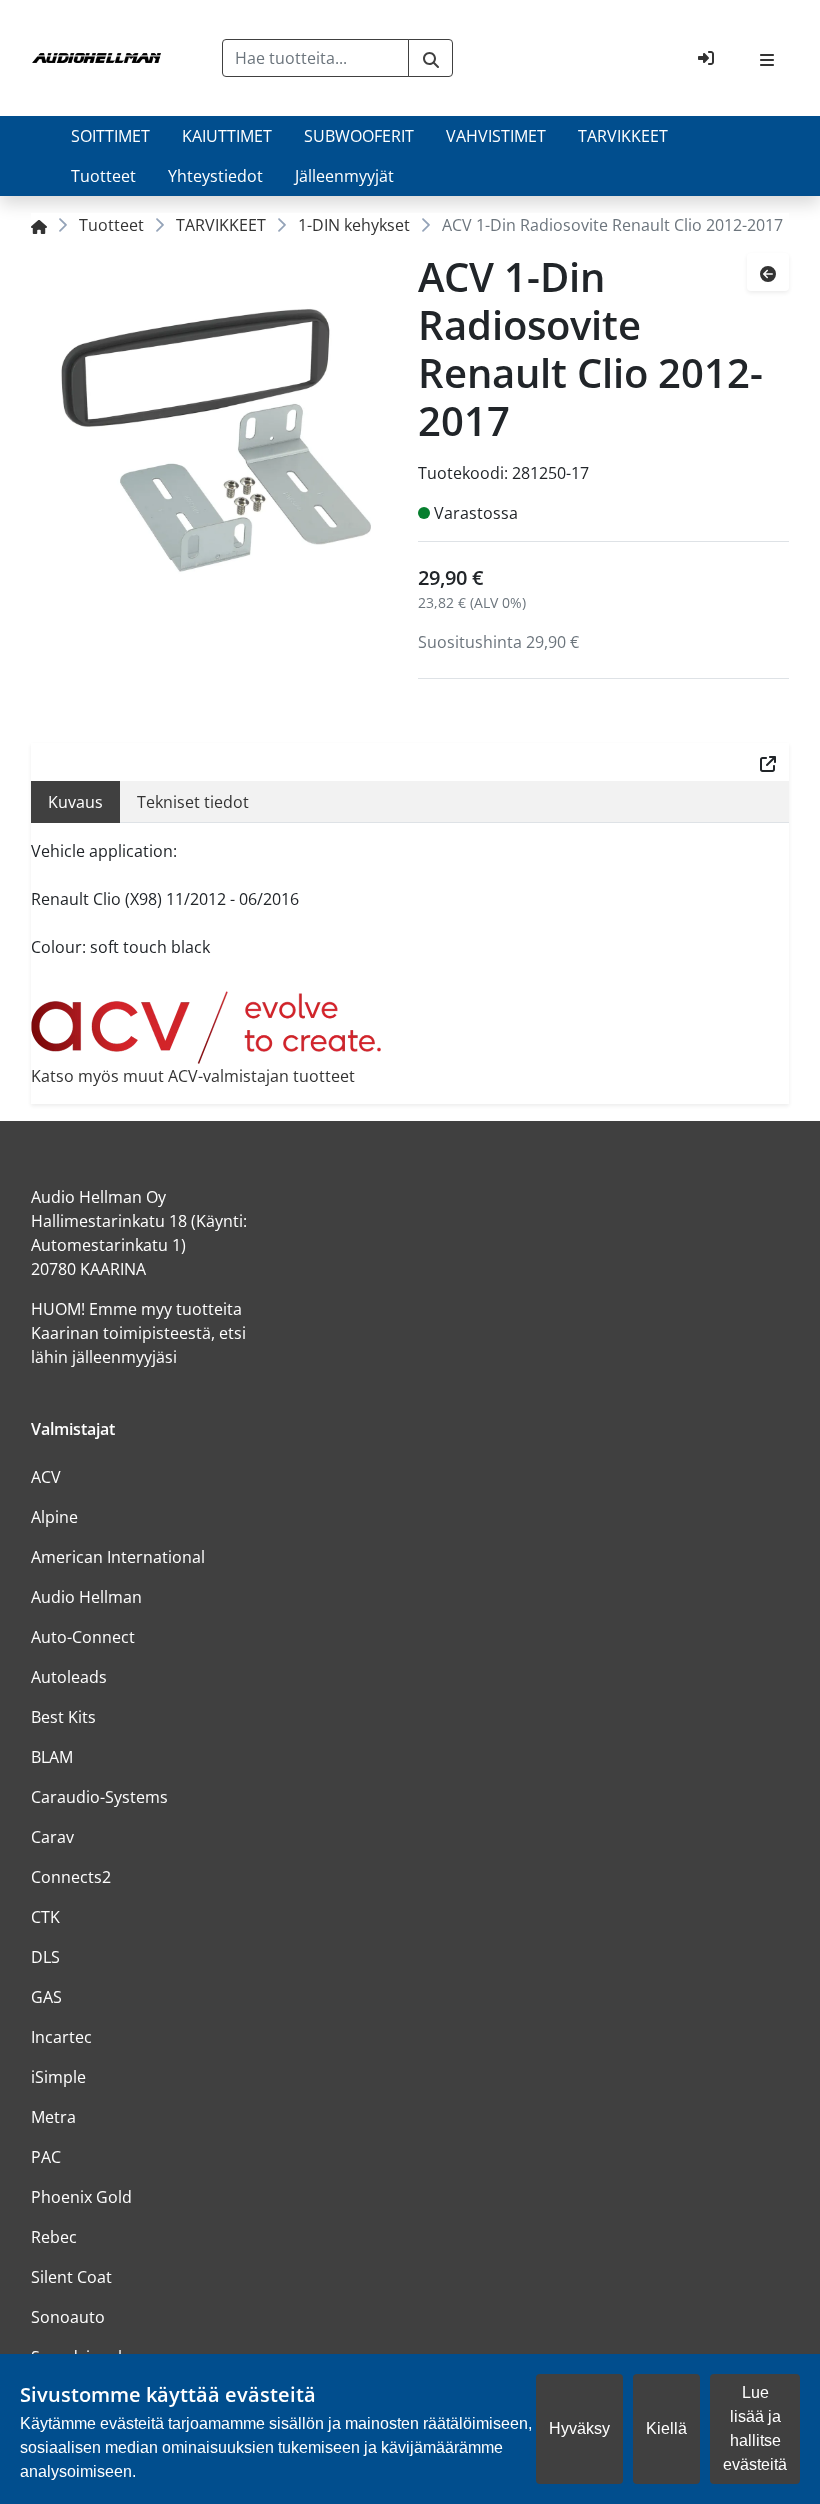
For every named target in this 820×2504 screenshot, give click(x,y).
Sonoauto (68, 2317)
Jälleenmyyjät (344, 176)
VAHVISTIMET (496, 136)
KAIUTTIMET (227, 136)
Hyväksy (579, 2428)
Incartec (61, 2037)
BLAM (52, 1757)
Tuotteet (103, 176)
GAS (46, 1997)
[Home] (39, 225)
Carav (52, 1837)
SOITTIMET (110, 136)
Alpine (54, 1517)
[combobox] (316, 58)
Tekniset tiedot (193, 802)
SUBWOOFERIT (359, 136)
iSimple (58, 2077)
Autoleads (69, 1677)
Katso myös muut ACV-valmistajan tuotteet (193, 1076)
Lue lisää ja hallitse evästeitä (755, 2428)
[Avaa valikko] (767, 58)
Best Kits (63, 1717)
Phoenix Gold (81, 2197)
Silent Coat (71, 2277)
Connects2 (71, 1877)
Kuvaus (75, 802)
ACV (46, 1477)
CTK (45, 1917)
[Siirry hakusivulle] (430, 58)
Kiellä (666, 2428)
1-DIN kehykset (354, 225)
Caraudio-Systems (99, 1797)
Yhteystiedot (215, 176)
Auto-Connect (83, 1637)
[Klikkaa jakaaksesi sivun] (768, 762)
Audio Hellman (86, 1597)
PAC (46, 2157)
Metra (53, 2117)
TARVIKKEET (623, 136)
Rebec (54, 2237)
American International (118, 1557)
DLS (45, 1957)
